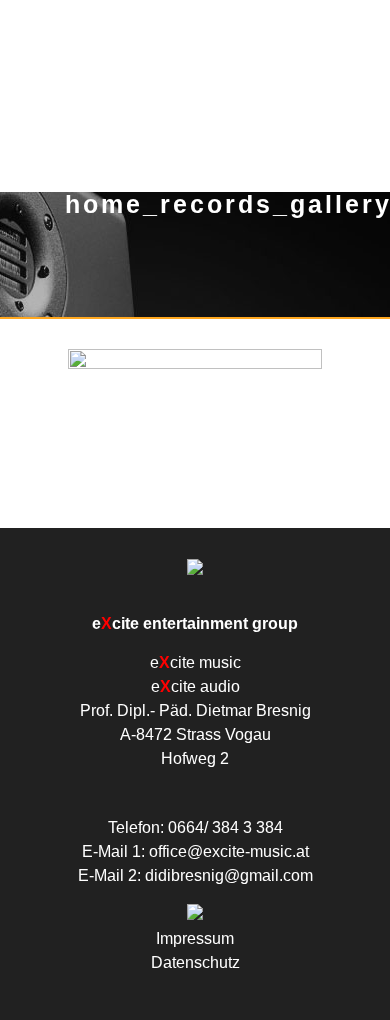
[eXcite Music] (195, 77)
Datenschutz (195, 962)
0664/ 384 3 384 (225, 827)
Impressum (195, 938)
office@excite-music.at (229, 851)
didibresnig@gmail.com (229, 875)
